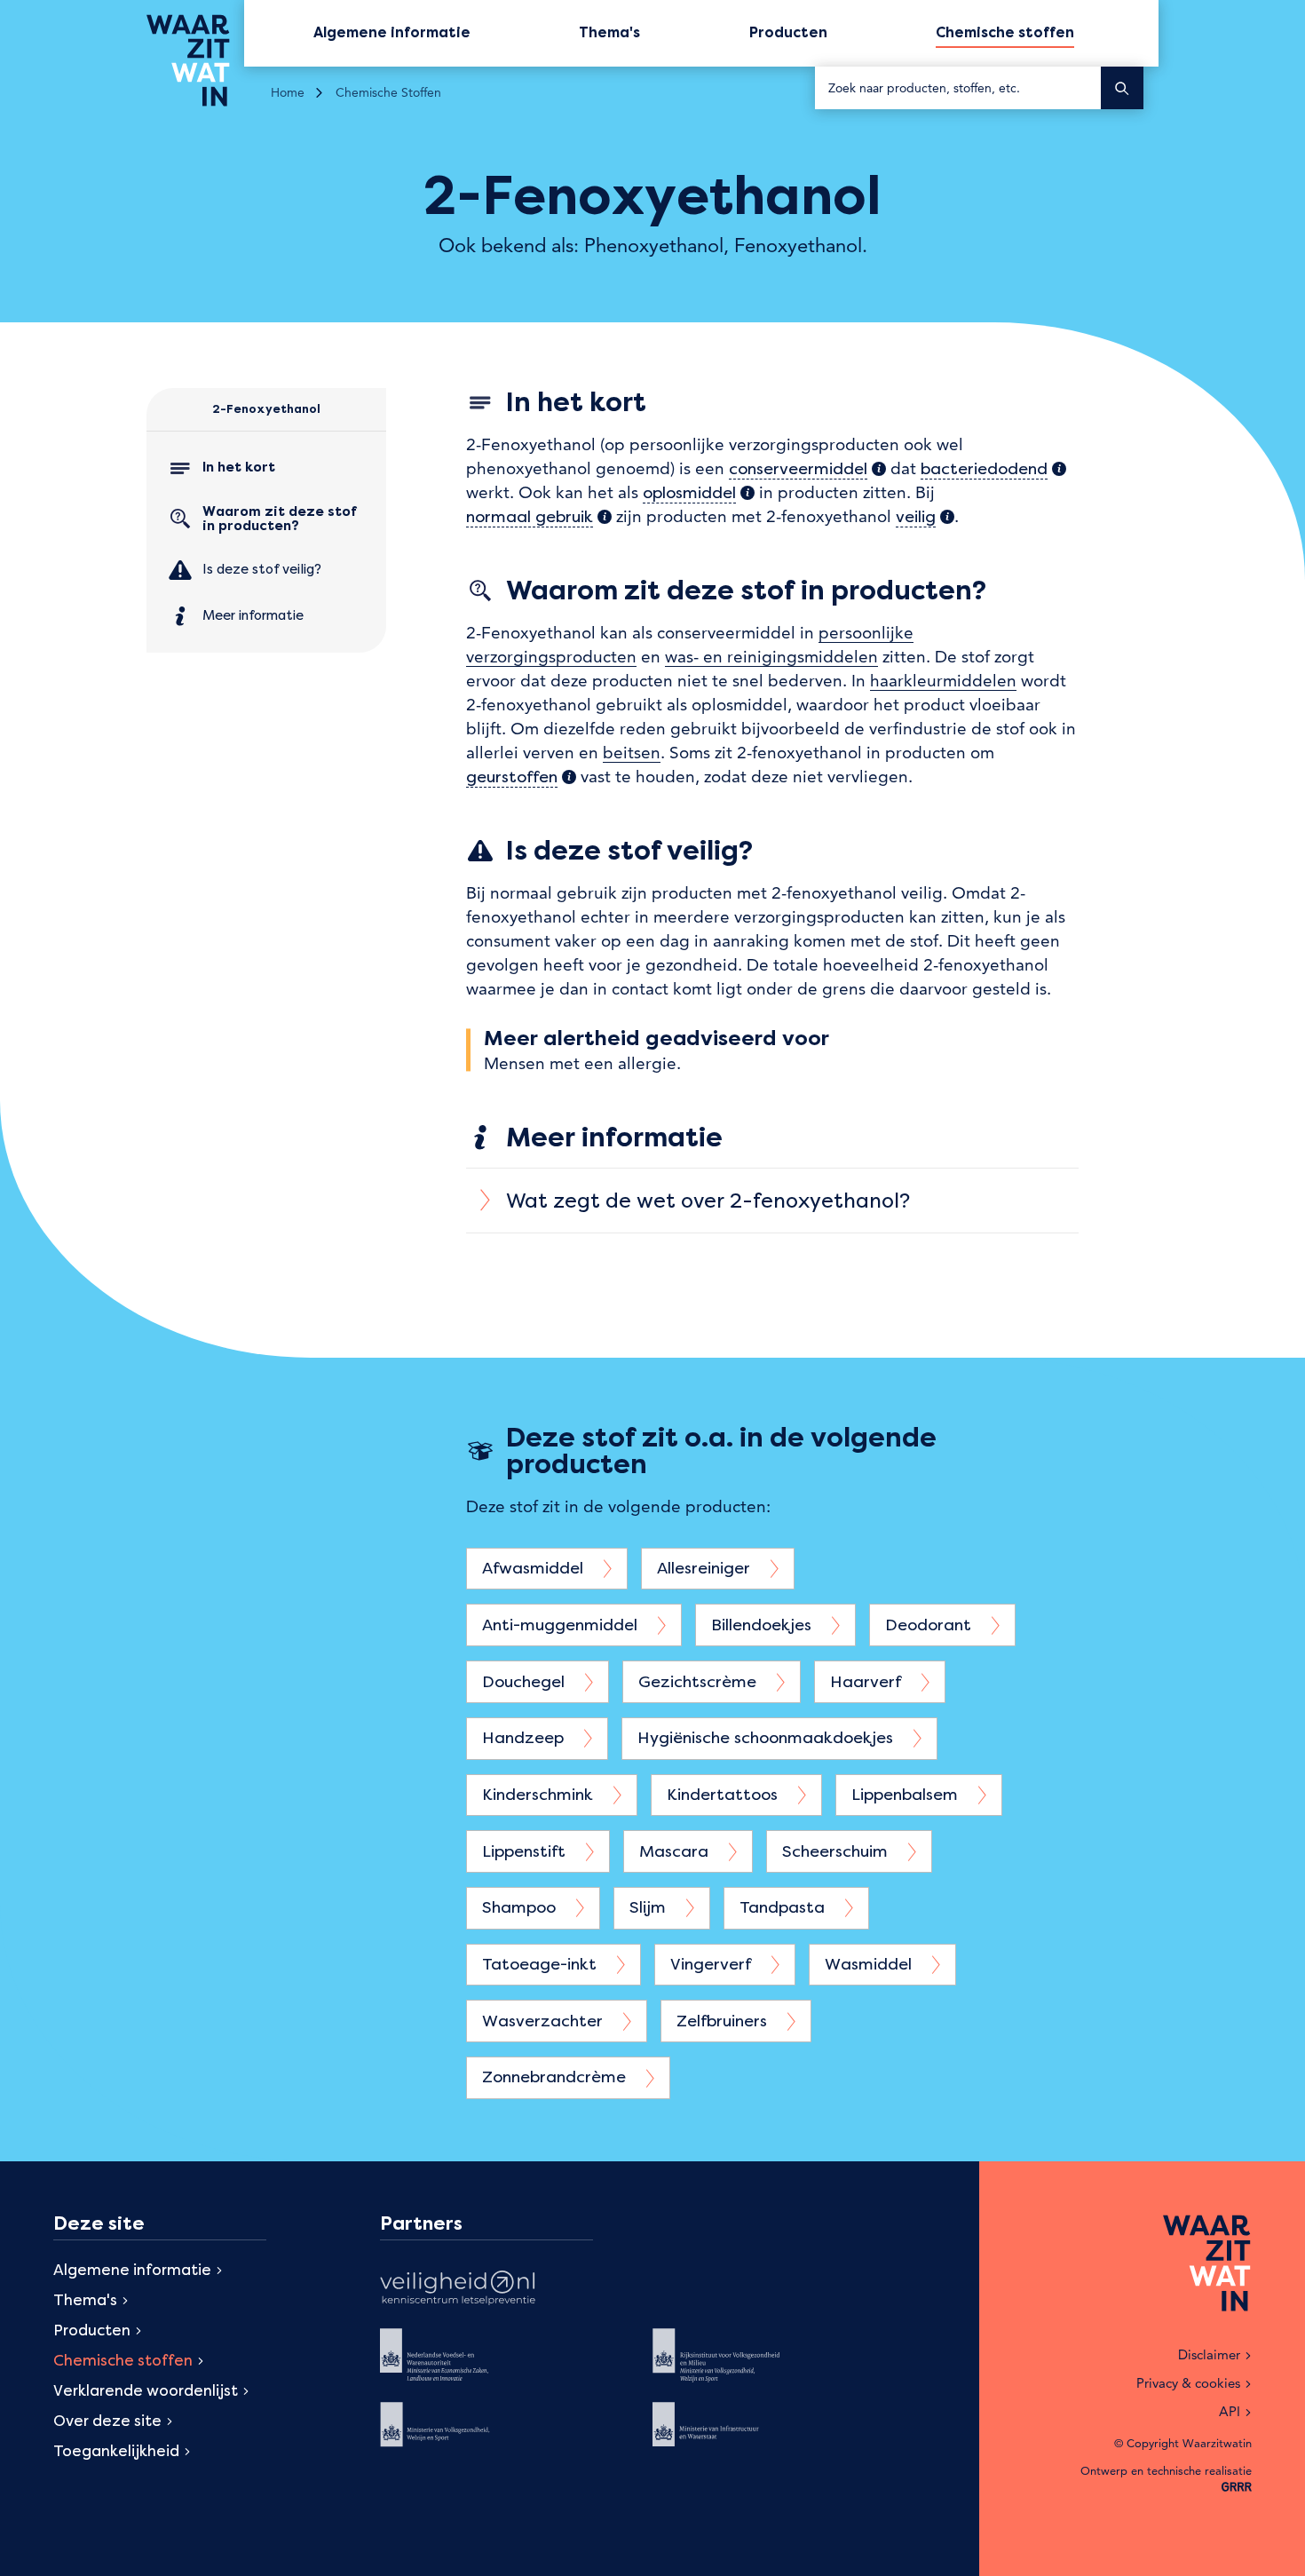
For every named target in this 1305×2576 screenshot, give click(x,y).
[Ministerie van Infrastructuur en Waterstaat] (730, 2437)
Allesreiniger (706, 1568)
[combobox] (958, 88)
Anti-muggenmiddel (562, 1625)
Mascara (676, 1851)
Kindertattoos (724, 1794)
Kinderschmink (540, 1794)
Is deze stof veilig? (262, 569)
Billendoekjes (763, 1625)
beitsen (632, 753)
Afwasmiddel (535, 1568)
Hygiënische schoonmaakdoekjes (767, 1737)
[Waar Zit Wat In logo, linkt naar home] (195, 60)
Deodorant (930, 1625)
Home (288, 92)
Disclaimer (1209, 2354)
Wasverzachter (545, 2021)
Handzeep (525, 1737)
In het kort (239, 467)
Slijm (650, 1907)
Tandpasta (784, 1907)
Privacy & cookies (1188, 2383)
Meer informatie (253, 615)
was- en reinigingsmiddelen (771, 657)
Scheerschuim (837, 1851)
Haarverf (868, 1681)
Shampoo (521, 1907)
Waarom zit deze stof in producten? (280, 519)
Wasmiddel (870, 1964)
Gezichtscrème (700, 1681)
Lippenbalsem (907, 1794)
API (1230, 2411)
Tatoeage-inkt (542, 1964)
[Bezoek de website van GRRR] (1237, 2488)
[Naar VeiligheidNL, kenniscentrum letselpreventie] (458, 2290)
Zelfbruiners (724, 2021)
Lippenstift (526, 1851)
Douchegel (526, 1681)
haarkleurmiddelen (943, 681)
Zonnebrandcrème (556, 2077)
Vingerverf (713, 1964)
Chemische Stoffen (388, 92)
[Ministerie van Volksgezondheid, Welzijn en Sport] (458, 2437)
